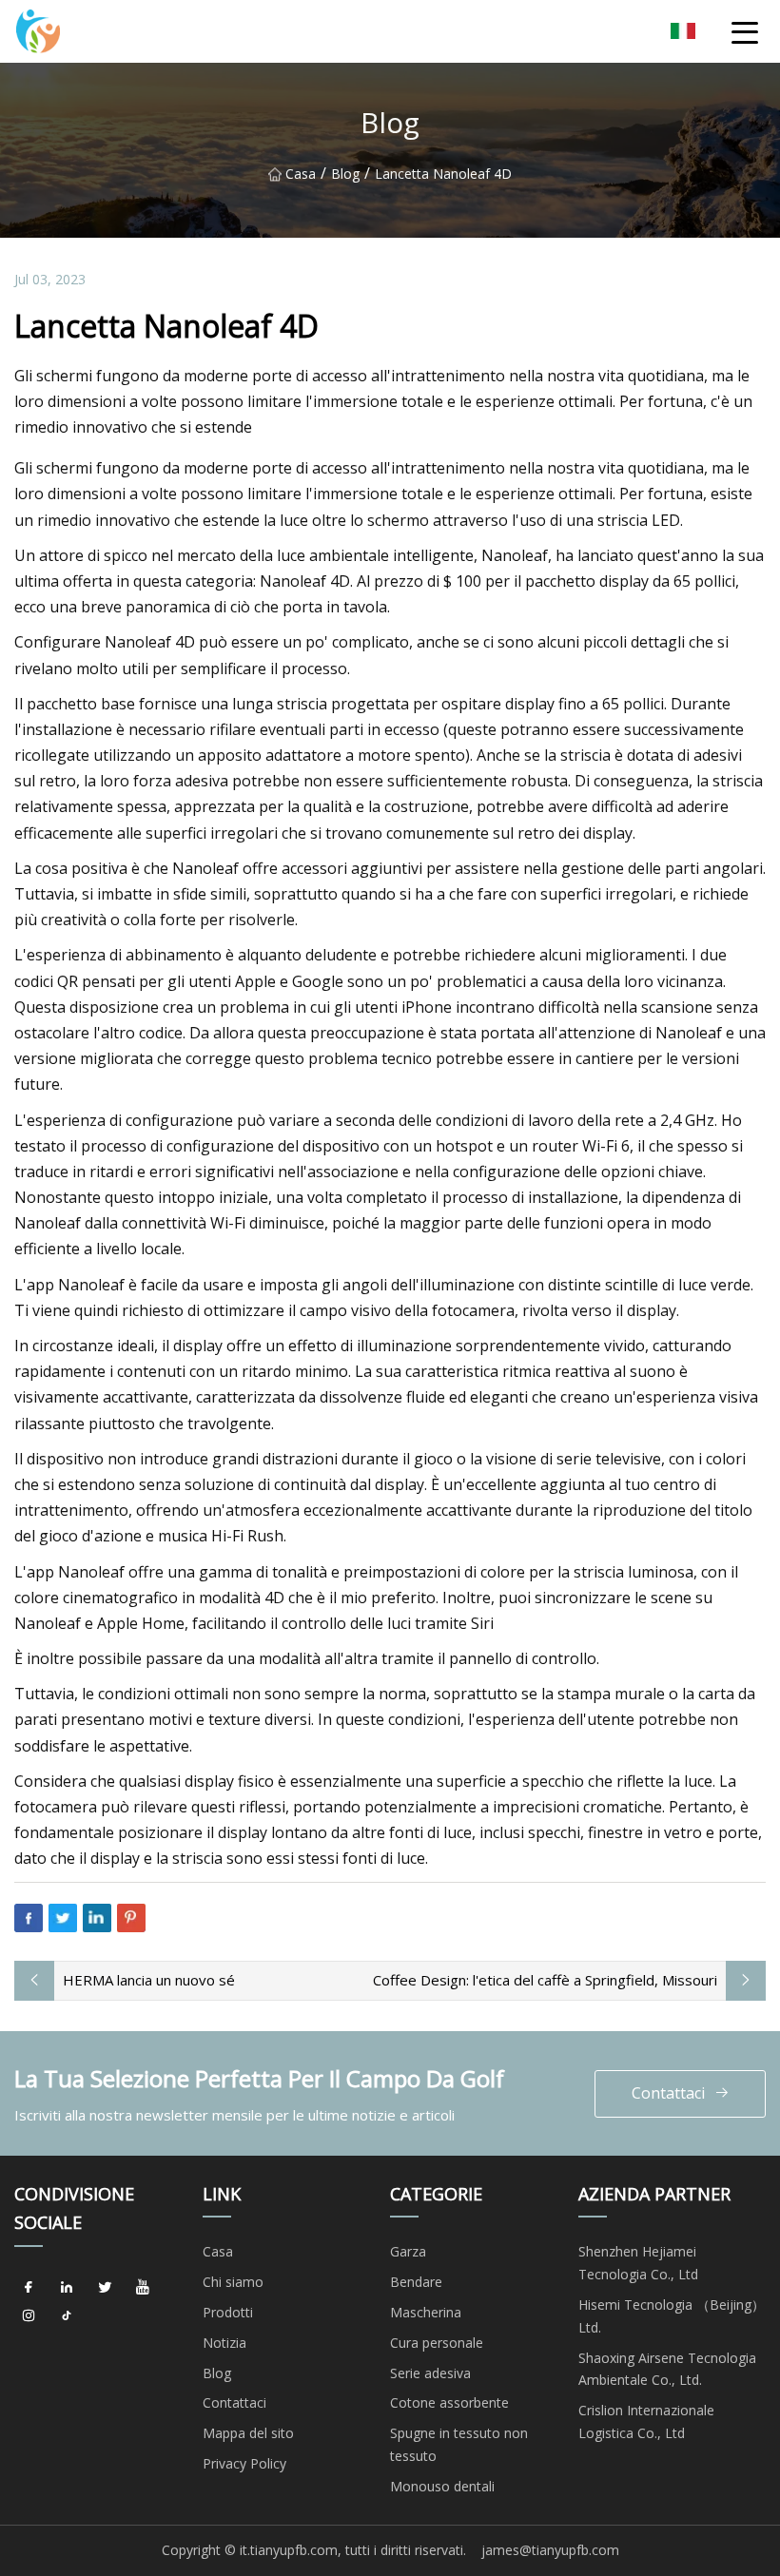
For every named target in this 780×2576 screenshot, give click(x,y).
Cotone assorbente (449, 2402)
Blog (345, 174)
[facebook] (29, 2288)
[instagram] (29, 2316)
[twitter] (105, 2288)
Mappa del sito (248, 2433)
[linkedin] (67, 2288)
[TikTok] (67, 2316)
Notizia (224, 2343)
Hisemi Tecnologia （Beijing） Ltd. (672, 2316)
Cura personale (437, 2343)
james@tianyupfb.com (550, 2550)
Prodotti (228, 2312)
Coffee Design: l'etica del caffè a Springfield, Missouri (545, 1980)
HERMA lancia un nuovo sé (149, 1980)
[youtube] (143, 2288)
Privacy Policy (244, 2463)
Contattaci (668, 2093)
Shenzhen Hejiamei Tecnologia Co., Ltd (638, 2263)
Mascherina (426, 2312)
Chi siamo (233, 2282)
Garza (408, 2251)
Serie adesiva (430, 2373)
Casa (301, 174)
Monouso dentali (442, 2486)
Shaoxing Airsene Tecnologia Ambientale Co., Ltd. (667, 2369)
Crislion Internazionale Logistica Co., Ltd (646, 2421)
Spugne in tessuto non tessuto (459, 2444)
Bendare (416, 2282)
